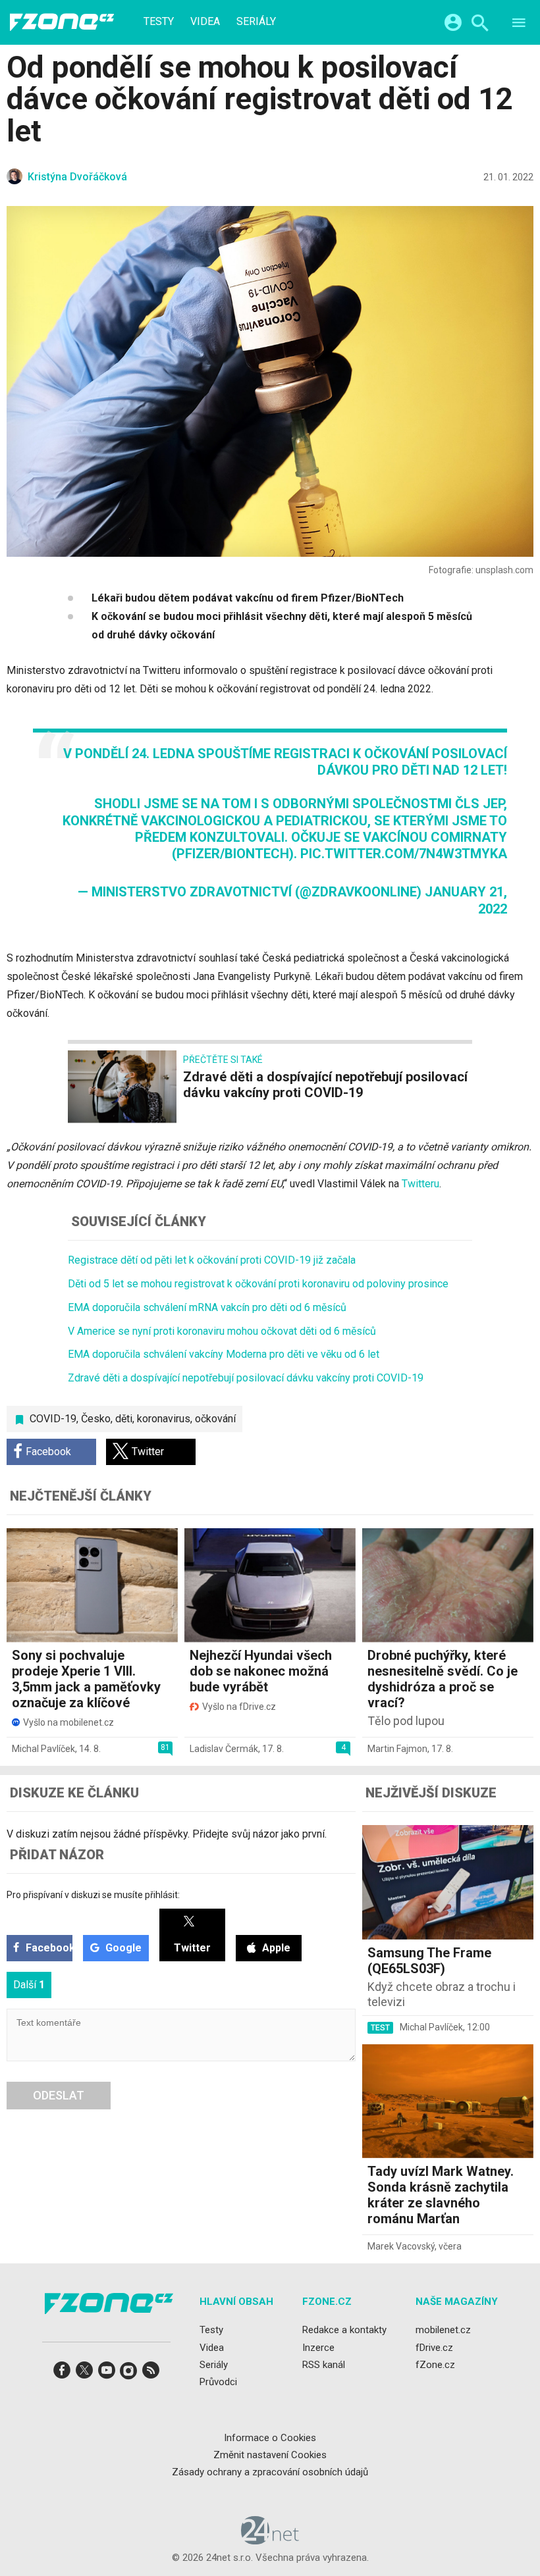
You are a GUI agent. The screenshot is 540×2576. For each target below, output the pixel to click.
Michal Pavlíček (43, 1749)
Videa (205, 22)
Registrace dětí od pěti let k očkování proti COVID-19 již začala (212, 1260)
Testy (159, 22)
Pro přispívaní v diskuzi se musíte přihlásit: (93, 1895)
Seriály (256, 22)
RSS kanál (324, 2365)
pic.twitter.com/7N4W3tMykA (404, 854)
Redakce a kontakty (344, 2330)
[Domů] (62, 22)
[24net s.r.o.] (270, 2540)
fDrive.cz (434, 2347)
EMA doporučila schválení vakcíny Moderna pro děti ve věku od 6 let (224, 1354)
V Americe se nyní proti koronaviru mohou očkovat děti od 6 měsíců (222, 1331)
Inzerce (318, 2347)
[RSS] (151, 2374)
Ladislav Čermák (224, 1749)
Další (29, 1985)
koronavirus (164, 1419)
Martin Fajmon (397, 1749)
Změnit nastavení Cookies (270, 2455)
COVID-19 (53, 1419)
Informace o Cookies (270, 2437)
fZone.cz (435, 2365)
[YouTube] (107, 2374)
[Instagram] (128, 2374)
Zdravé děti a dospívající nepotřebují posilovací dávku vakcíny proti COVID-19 (246, 1378)
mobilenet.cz (443, 2330)
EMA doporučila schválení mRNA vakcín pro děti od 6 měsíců (207, 1307)
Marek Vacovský (401, 2246)
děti (124, 1419)
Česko (96, 1419)
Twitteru (420, 1184)
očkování (215, 1419)
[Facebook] (62, 2374)
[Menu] (519, 25)
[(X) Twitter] (84, 2374)
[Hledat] (480, 25)
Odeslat (59, 2095)
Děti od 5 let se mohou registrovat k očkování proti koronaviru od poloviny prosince (258, 1284)
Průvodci (218, 2382)
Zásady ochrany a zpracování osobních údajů (270, 2472)
